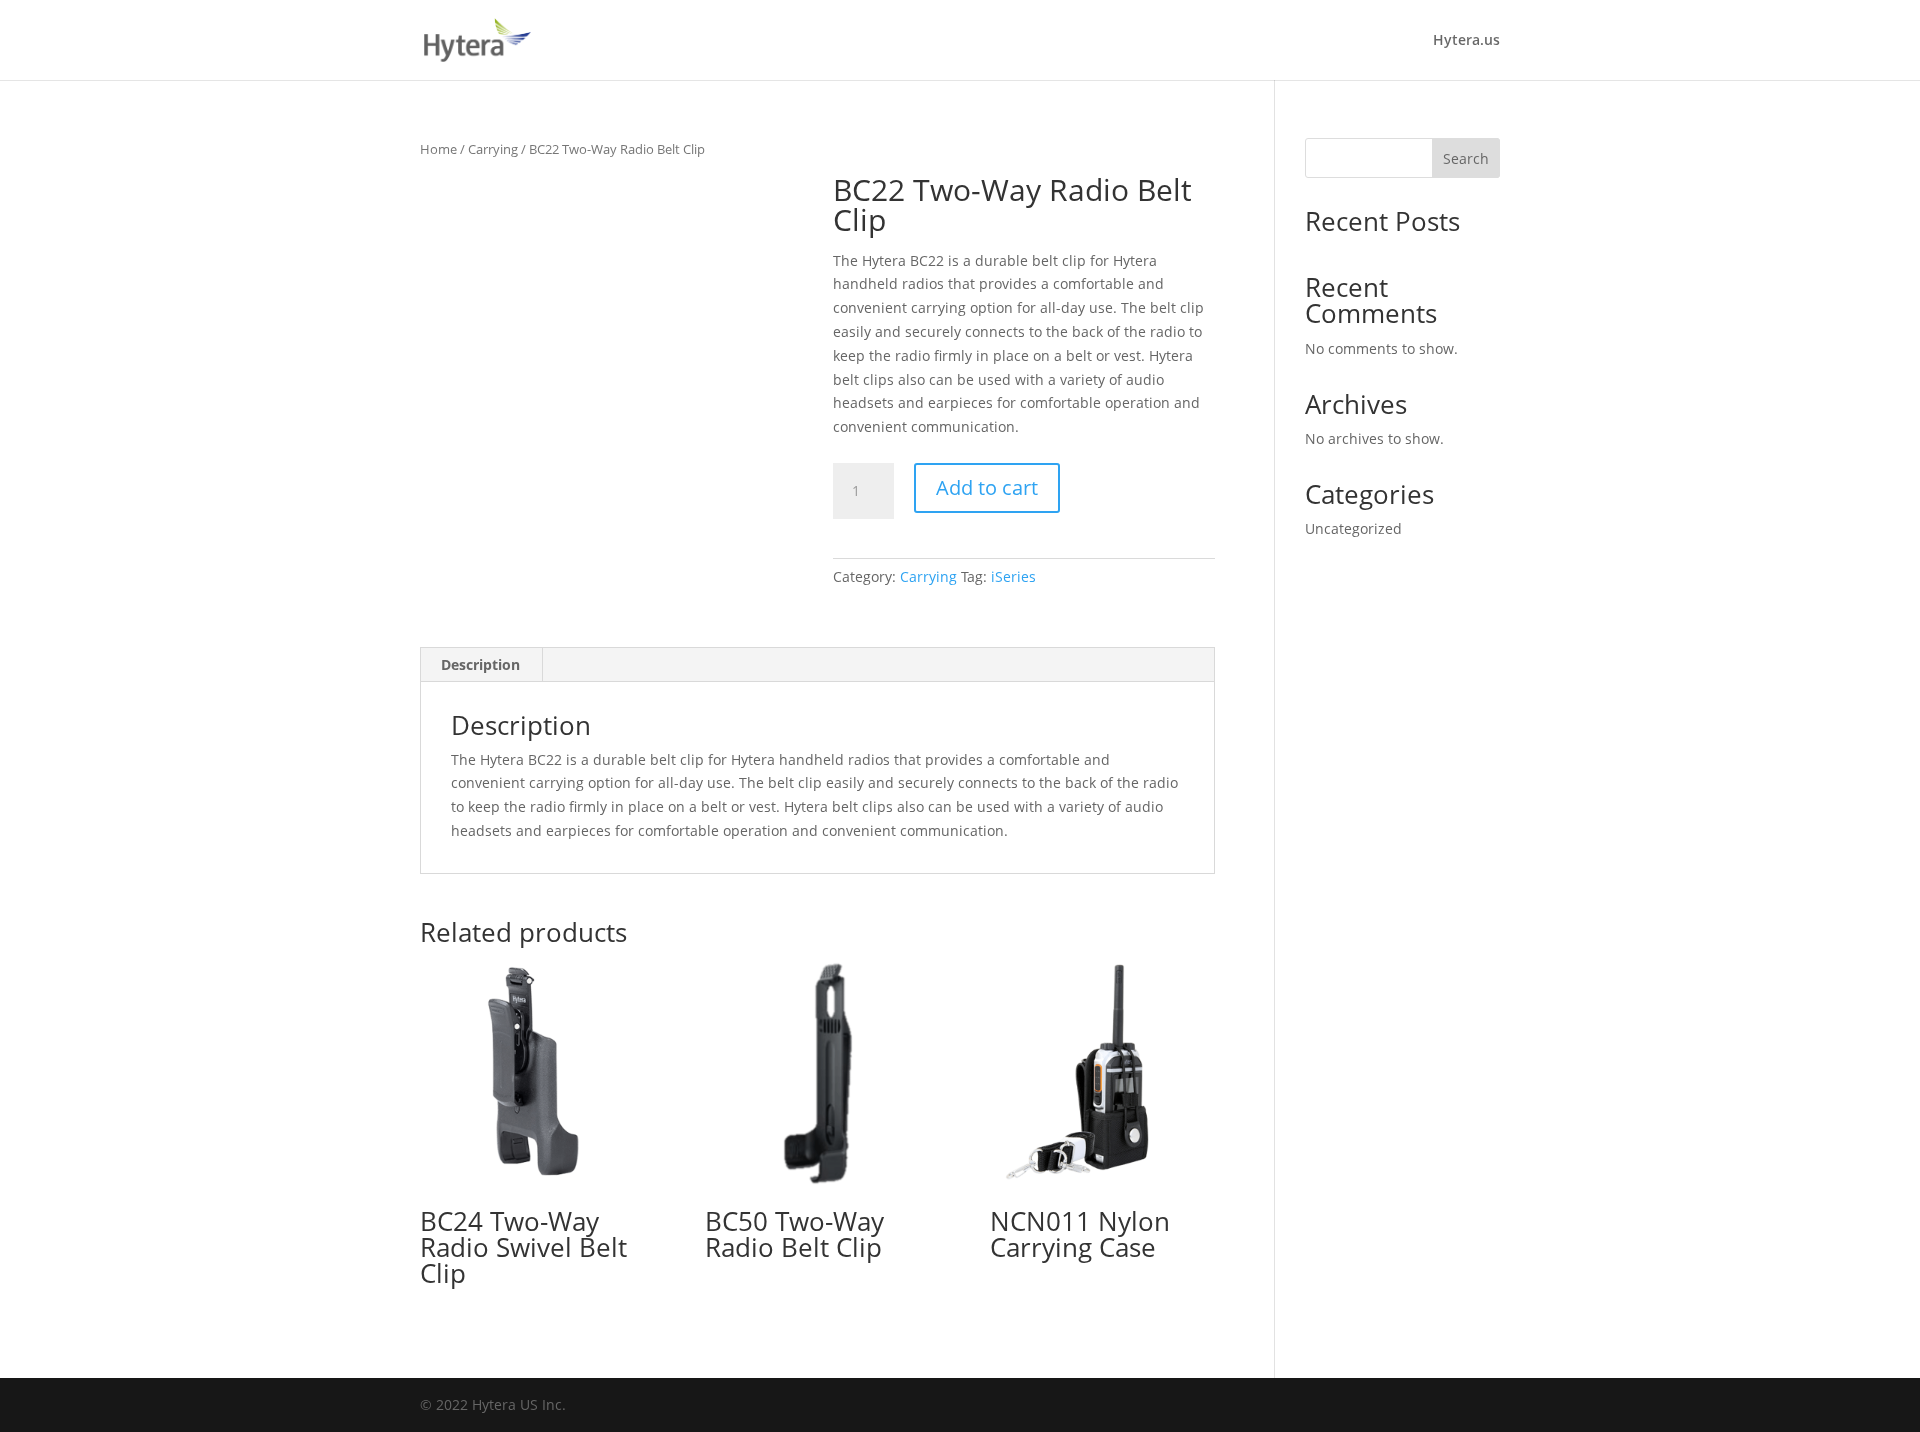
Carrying (493, 149)
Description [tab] (480, 664)
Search (1466, 158)
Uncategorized (1353, 528)
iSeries (1013, 576)
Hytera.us (1466, 41)
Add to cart (987, 487)
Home (438, 149)
